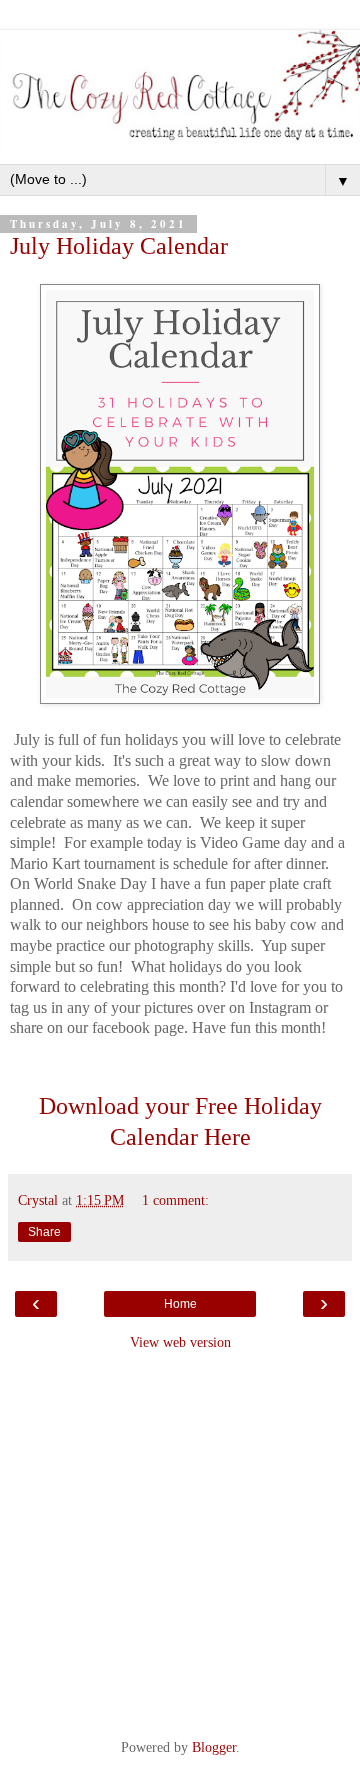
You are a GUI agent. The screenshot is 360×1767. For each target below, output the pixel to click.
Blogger (214, 1747)
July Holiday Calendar (119, 245)
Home (180, 1304)
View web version (180, 1342)
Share (44, 1232)
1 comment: (175, 1200)
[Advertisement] (180, 1542)
